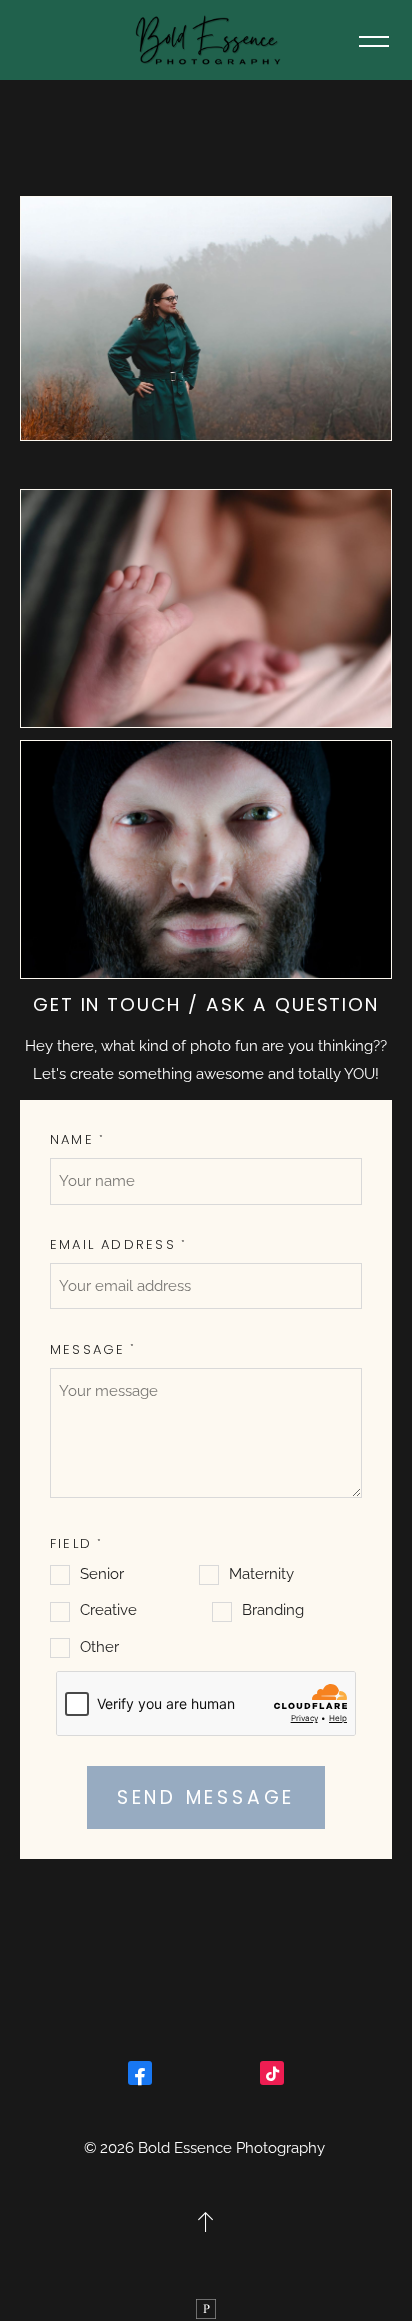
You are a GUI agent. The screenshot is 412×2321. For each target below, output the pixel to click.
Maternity (261, 1574)
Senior (102, 1574)
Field (71, 1543)
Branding (273, 1610)
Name (72, 1139)
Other (99, 1647)
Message (87, 1349)
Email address (113, 1244)
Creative (108, 1610)
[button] (374, 40)
